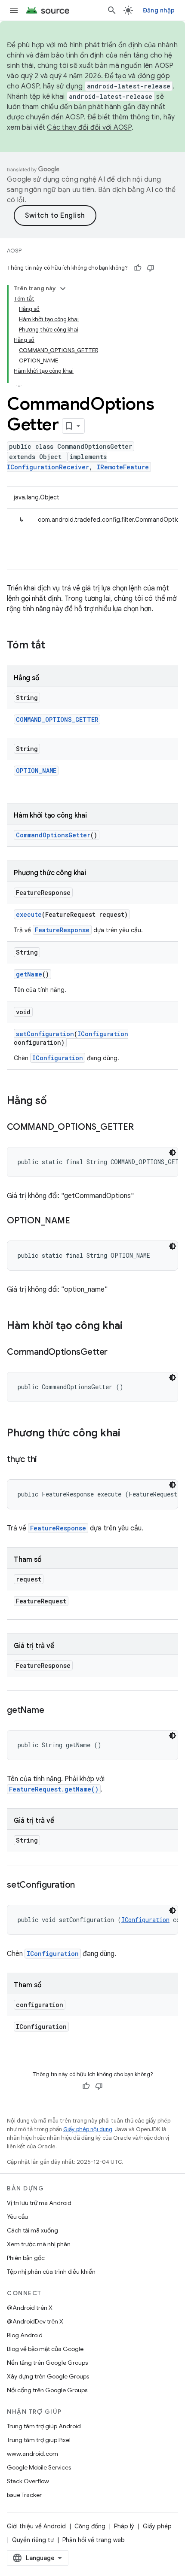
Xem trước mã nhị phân (39, 2244)
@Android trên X (30, 2308)
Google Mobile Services (39, 2467)
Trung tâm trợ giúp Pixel (39, 2440)
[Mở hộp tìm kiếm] (112, 10)
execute (29, 914)
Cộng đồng (90, 2526)
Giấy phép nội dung (88, 2129)
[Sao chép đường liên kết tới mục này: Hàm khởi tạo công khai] (131, 1326)
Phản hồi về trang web (94, 2540)
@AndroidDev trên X (35, 2321)
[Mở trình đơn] (14, 10)
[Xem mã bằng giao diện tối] (173, 1153)
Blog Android (25, 2335)
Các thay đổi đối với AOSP (89, 128)
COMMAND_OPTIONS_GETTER (57, 719)
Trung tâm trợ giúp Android (44, 2426)
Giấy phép (157, 2526)
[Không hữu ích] (151, 268)
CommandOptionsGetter (53, 835)
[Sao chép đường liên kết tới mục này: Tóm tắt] (54, 646)
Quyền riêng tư (33, 2540)
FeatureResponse (62, 930)
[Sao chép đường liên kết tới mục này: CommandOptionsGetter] (116, 1353)
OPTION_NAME (36, 771)
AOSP (14, 251)
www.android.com (32, 2454)
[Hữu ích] (138, 268)
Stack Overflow (28, 2481)
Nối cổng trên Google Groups (47, 2390)
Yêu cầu (17, 2217)
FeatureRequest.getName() (54, 1789)
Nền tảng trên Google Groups (47, 2363)
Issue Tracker (24, 2495)
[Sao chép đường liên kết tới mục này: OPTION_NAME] (78, 1221)
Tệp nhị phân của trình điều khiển (51, 2272)
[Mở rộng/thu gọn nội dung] (63, 289)
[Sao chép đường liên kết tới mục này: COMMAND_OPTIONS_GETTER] (142, 1128)
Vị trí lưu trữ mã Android (39, 2203)
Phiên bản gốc (26, 2258)
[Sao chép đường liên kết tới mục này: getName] (52, 1711)
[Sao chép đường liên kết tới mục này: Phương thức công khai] (129, 1434)
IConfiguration (103, 1034)
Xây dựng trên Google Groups (48, 2376)
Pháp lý (124, 2526)
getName (29, 974)
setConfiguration (45, 1034)
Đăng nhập (159, 10)
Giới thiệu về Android (36, 2526)
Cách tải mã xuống (32, 2230)
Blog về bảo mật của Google (45, 2349)
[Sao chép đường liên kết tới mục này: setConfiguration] (83, 1886)
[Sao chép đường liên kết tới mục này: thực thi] (46, 1460)
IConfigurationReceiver (48, 467)
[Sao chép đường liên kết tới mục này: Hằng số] (55, 1101)
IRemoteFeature (123, 467)
